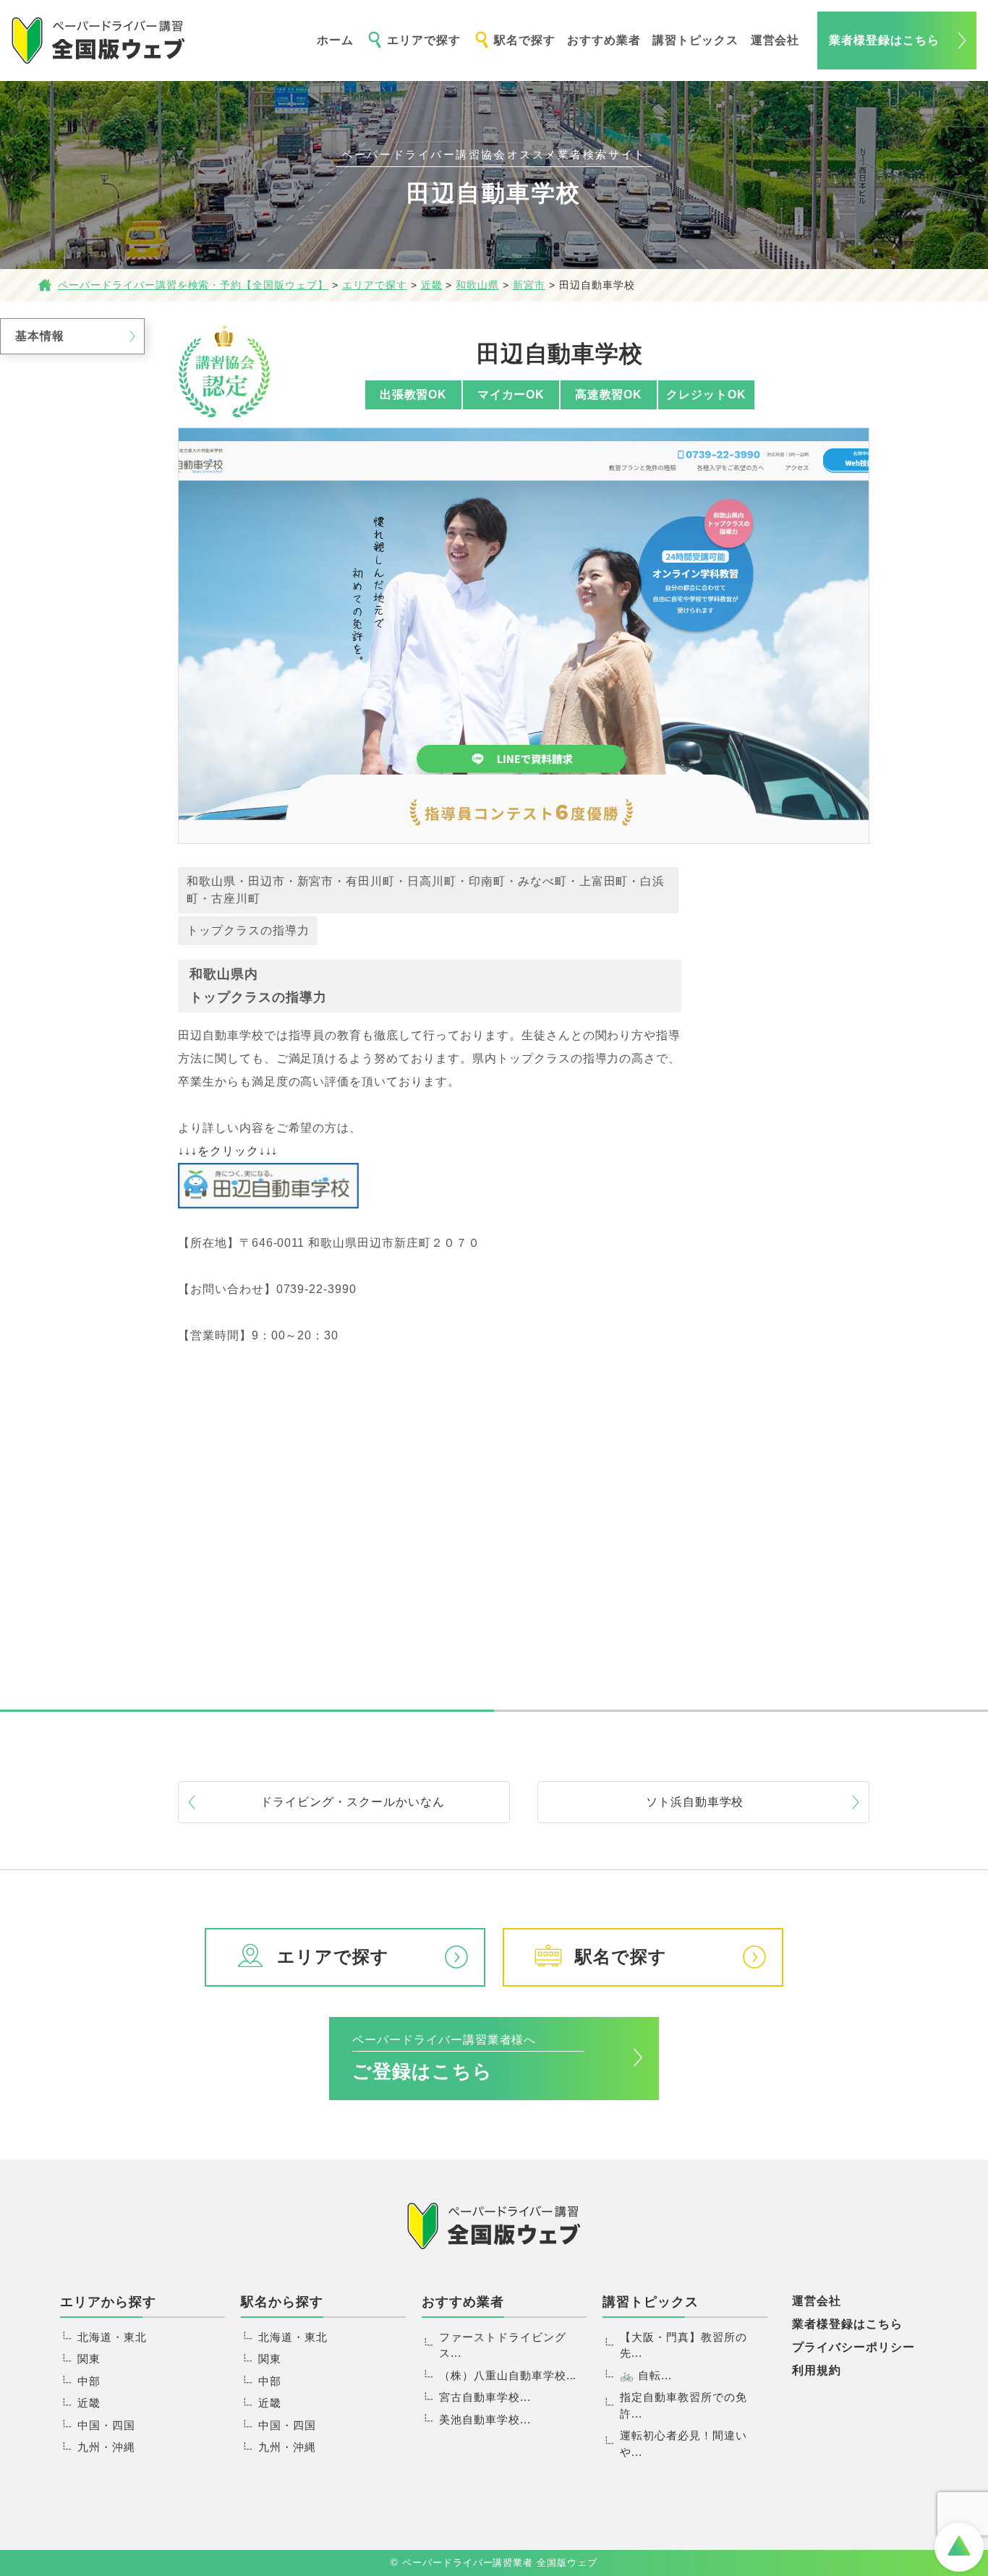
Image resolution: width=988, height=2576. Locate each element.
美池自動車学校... (485, 2419)
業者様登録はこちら (884, 40)
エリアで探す (424, 40)
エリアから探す (108, 2302)
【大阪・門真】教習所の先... (683, 2345)
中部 (89, 2381)
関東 (89, 2359)
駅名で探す (525, 40)
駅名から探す (282, 2302)
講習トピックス (695, 40)
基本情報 (40, 336)
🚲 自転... (646, 2375)
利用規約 (817, 2370)
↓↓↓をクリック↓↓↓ (228, 1151)
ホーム (335, 40)
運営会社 (775, 40)
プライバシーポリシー (853, 2347)
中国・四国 (106, 2425)
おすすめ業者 (604, 40)
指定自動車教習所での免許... (683, 2405)
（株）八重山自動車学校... (508, 2375)
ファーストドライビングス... (503, 2345)
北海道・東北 (112, 2337)
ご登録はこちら (444, 2058)
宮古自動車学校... (485, 2397)
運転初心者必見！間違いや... (683, 2444)
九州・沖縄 (106, 2447)
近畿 (89, 2403)
